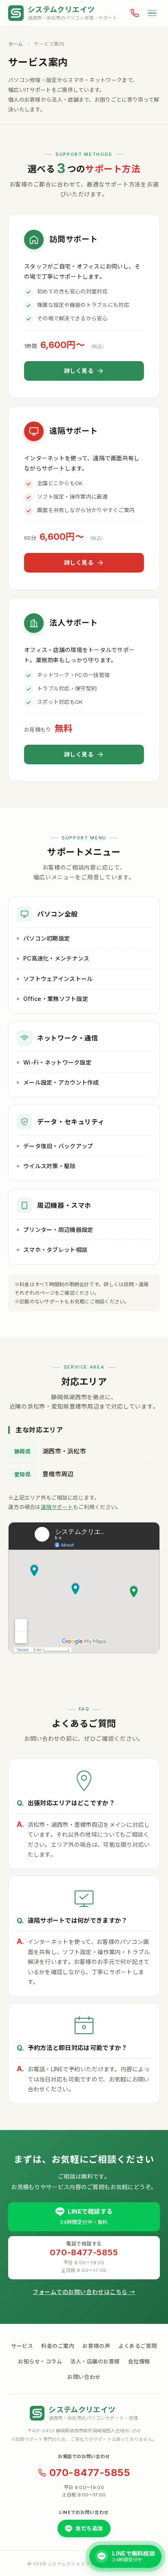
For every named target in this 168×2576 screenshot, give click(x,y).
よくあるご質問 (138, 2346)
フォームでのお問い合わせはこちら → (84, 2292)
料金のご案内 (58, 2346)
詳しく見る (79, 371)
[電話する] (135, 13)
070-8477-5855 (90, 2473)
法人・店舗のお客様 (95, 2361)
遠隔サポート (57, 1507)
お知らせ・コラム (40, 2361)
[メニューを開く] (152, 13)
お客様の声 (96, 2346)
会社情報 (139, 2361)
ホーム (16, 44)
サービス (22, 2346)
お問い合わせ (84, 2377)
